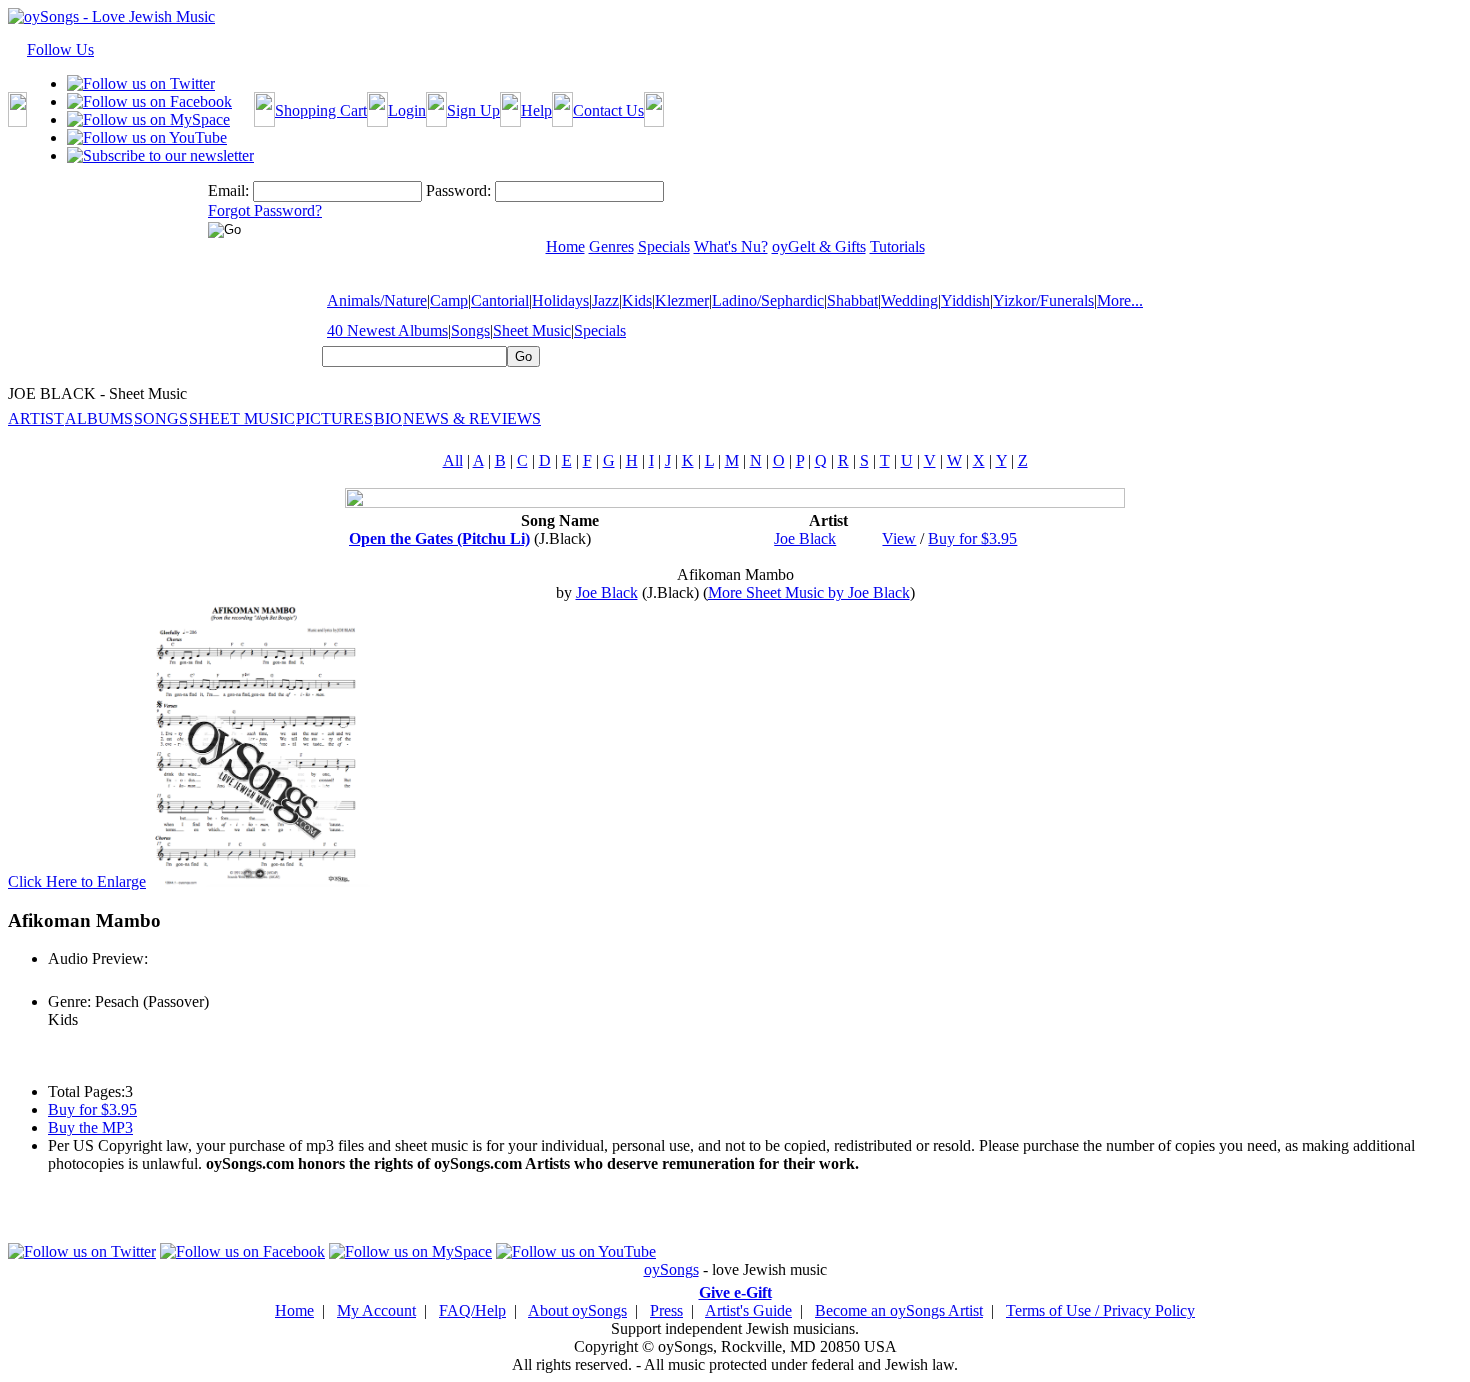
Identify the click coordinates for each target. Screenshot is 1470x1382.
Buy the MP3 (90, 1127)
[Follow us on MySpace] (148, 119)
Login (407, 110)
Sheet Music (532, 330)
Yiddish (965, 300)
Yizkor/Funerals (1043, 300)
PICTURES (334, 418)
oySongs (671, 1269)
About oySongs (577, 1310)
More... (1120, 300)
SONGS (161, 418)
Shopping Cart (321, 110)
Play (60, 980)
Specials (600, 330)
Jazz (605, 300)
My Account (376, 1310)
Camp (449, 300)
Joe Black (805, 538)
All (453, 460)
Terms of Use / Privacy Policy (1100, 1310)
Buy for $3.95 (972, 538)
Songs (470, 330)
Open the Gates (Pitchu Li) (439, 538)
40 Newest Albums (387, 330)
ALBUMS (99, 418)
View (899, 538)
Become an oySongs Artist (899, 1310)
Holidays (560, 300)
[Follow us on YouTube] (147, 137)
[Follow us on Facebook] (149, 101)
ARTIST (36, 418)
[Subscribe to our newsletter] (160, 155)
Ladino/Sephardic (768, 300)
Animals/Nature (377, 300)
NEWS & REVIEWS (472, 418)
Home (294, 1310)
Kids (637, 300)
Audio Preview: (98, 958)
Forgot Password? (265, 210)
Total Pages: (86, 1091)
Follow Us (60, 49)
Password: (458, 190)
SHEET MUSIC (242, 418)
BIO (388, 418)
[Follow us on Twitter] (141, 83)
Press (666, 1310)
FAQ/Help (472, 1310)
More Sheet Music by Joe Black (809, 592)
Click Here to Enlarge (77, 881)
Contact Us (608, 110)
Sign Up (473, 110)
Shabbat (852, 300)
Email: (228, 190)
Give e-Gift (735, 1292)
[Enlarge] (260, 881)
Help (536, 110)
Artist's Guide (748, 1310)
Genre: (69, 1001)
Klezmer (682, 300)
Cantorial (500, 300)
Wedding (909, 300)
